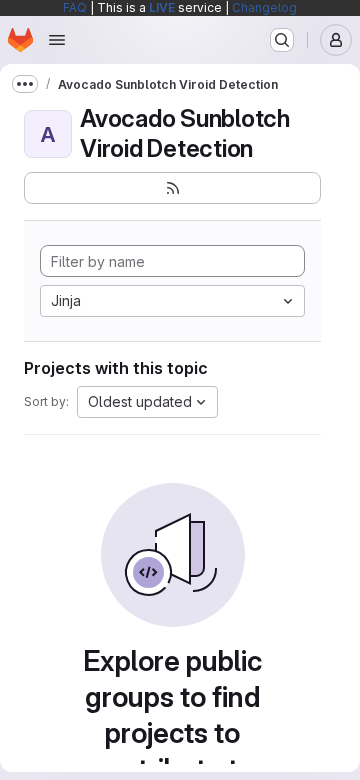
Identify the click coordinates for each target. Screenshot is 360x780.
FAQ (75, 7)
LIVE (162, 7)
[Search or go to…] (282, 40)
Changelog (264, 7)
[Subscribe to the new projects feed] (172, 188)
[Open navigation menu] (57, 40)
